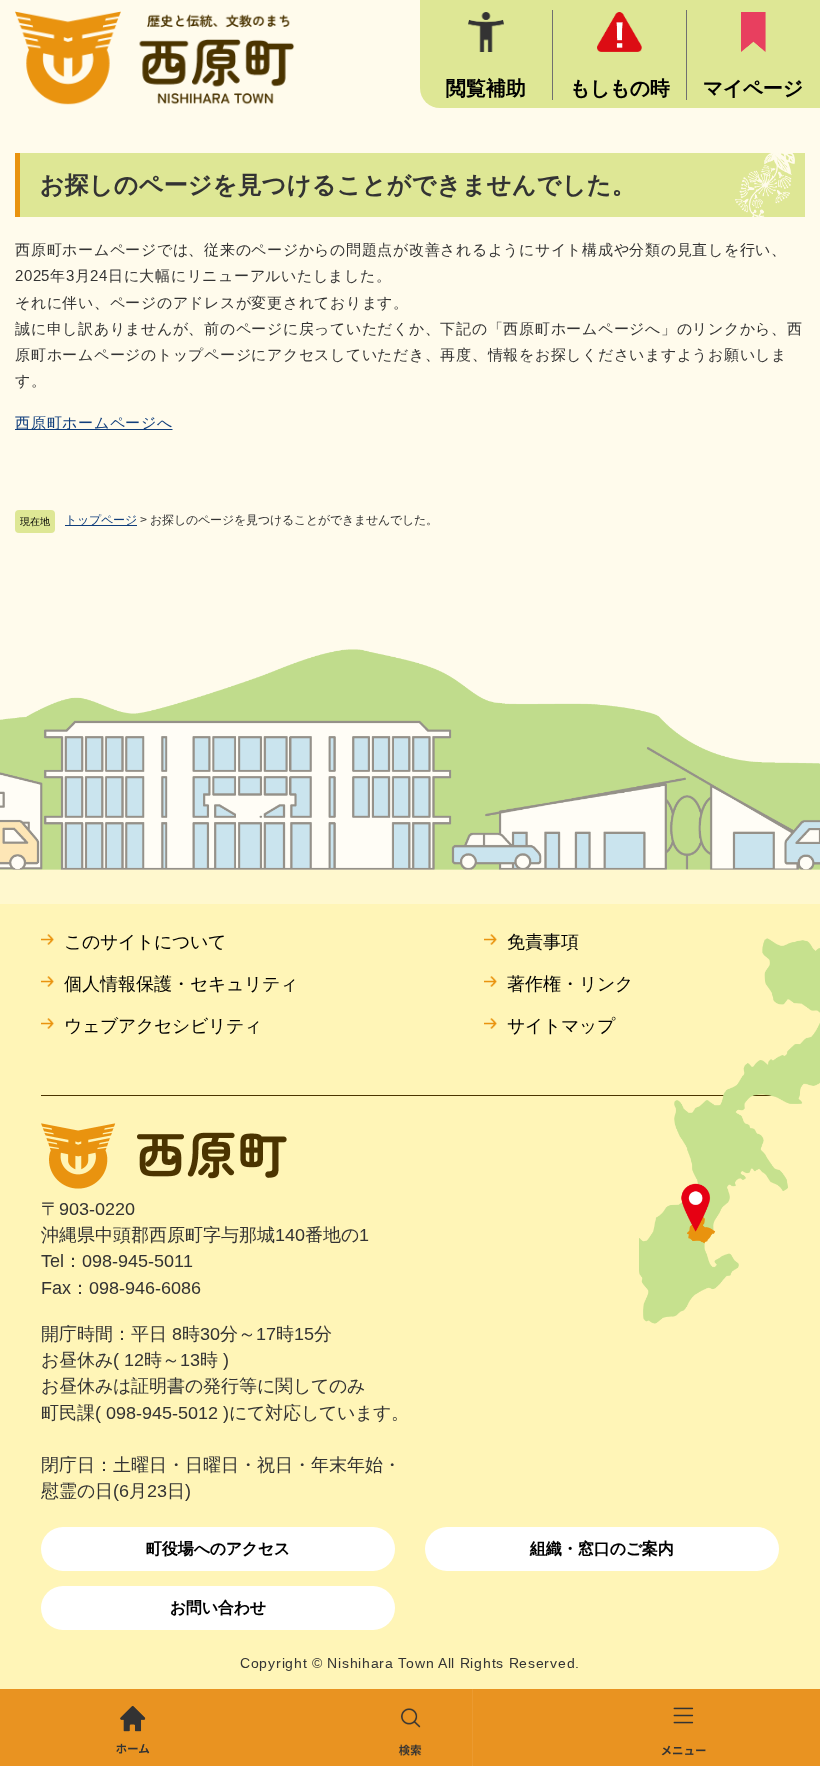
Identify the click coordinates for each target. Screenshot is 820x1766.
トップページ (101, 520)
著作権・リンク (570, 984)
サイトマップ (561, 1026)
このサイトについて (145, 942)
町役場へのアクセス (218, 1548)
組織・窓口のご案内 (602, 1548)
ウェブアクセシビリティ (163, 1026)
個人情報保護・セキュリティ (181, 984)
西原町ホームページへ (94, 422)
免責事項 (543, 942)
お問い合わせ (218, 1607)
